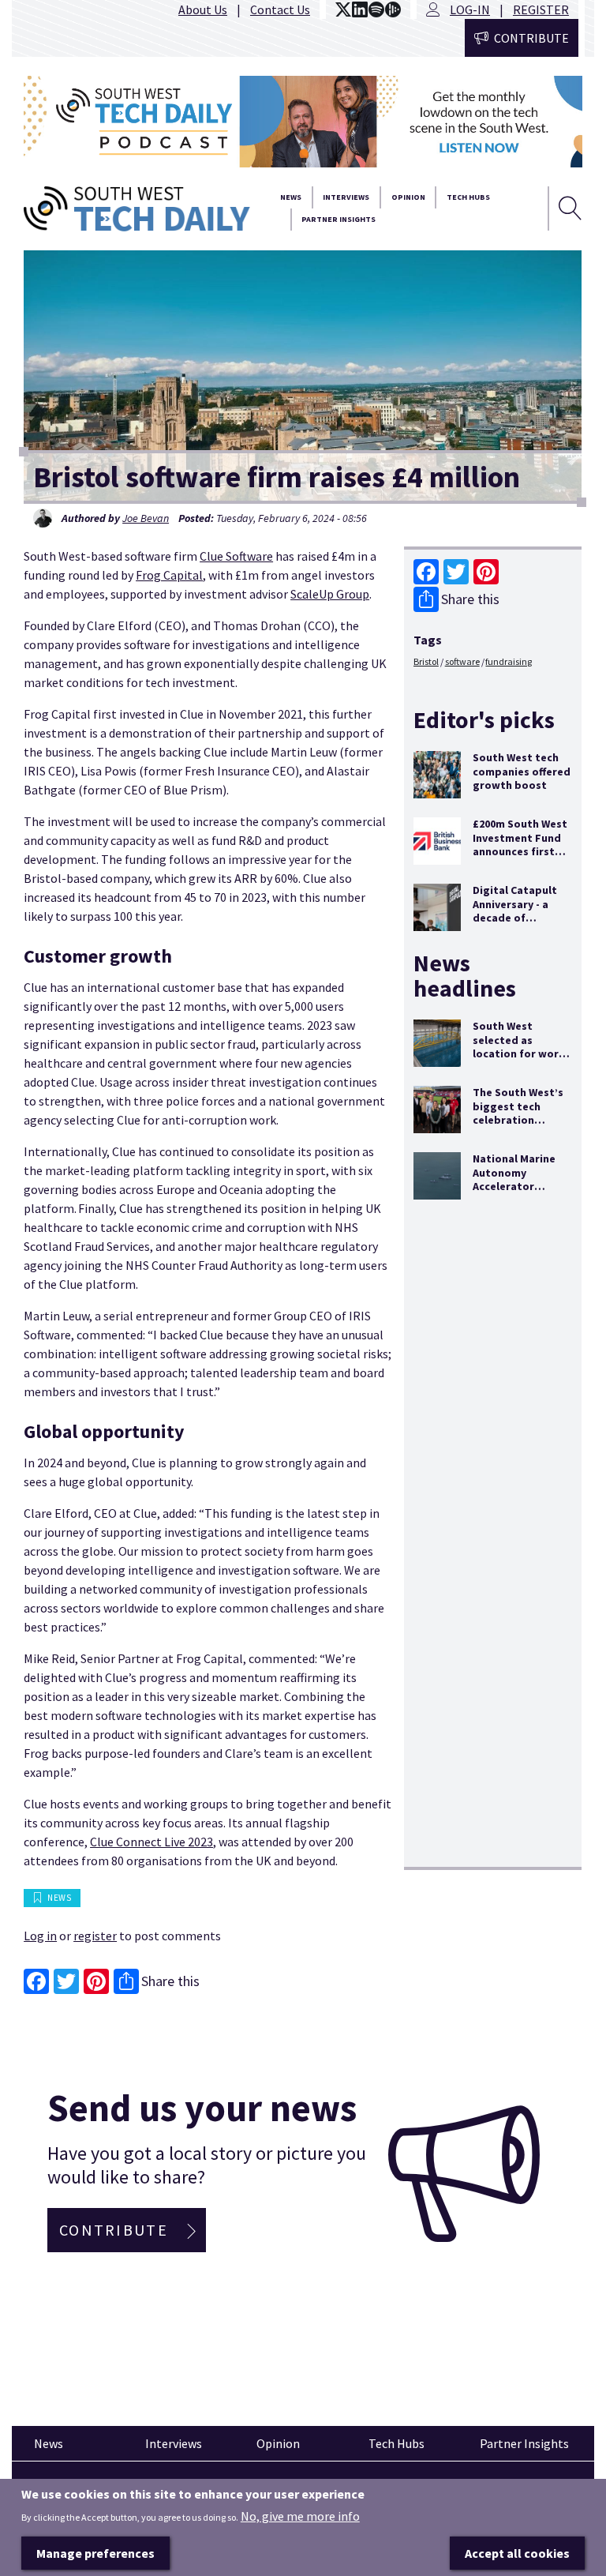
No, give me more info (300, 2516)
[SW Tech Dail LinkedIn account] (360, 9)
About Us (203, 9)
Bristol (426, 661)
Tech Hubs (468, 197)
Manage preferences (95, 2553)
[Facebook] (426, 572)
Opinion (408, 197)
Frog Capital (169, 575)
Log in (40, 1936)
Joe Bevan (146, 518)
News (291, 197)
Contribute (531, 38)
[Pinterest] (486, 572)
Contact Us (280, 9)
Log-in (470, 9)
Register (541, 9)
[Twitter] (456, 572)
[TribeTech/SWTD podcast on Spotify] (376, 9)
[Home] (137, 209)
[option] (303, 122)
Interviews (346, 197)
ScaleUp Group (330, 594)
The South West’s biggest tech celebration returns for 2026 (518, 1113)
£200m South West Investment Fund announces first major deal (520, 845)
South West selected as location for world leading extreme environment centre (521, 1061)
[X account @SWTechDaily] (343, 9)
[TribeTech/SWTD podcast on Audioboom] (393, 9)
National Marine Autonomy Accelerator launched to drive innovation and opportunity (518, 1193)
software (462, 661)
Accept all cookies (517, 2553)
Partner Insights (339, 219)
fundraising (509, 661)
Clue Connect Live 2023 (151, 1842)
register (95, 1936)
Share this (470, 599)
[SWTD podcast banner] (303, 122)
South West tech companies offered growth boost (522, 771)
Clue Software (236, 556)
